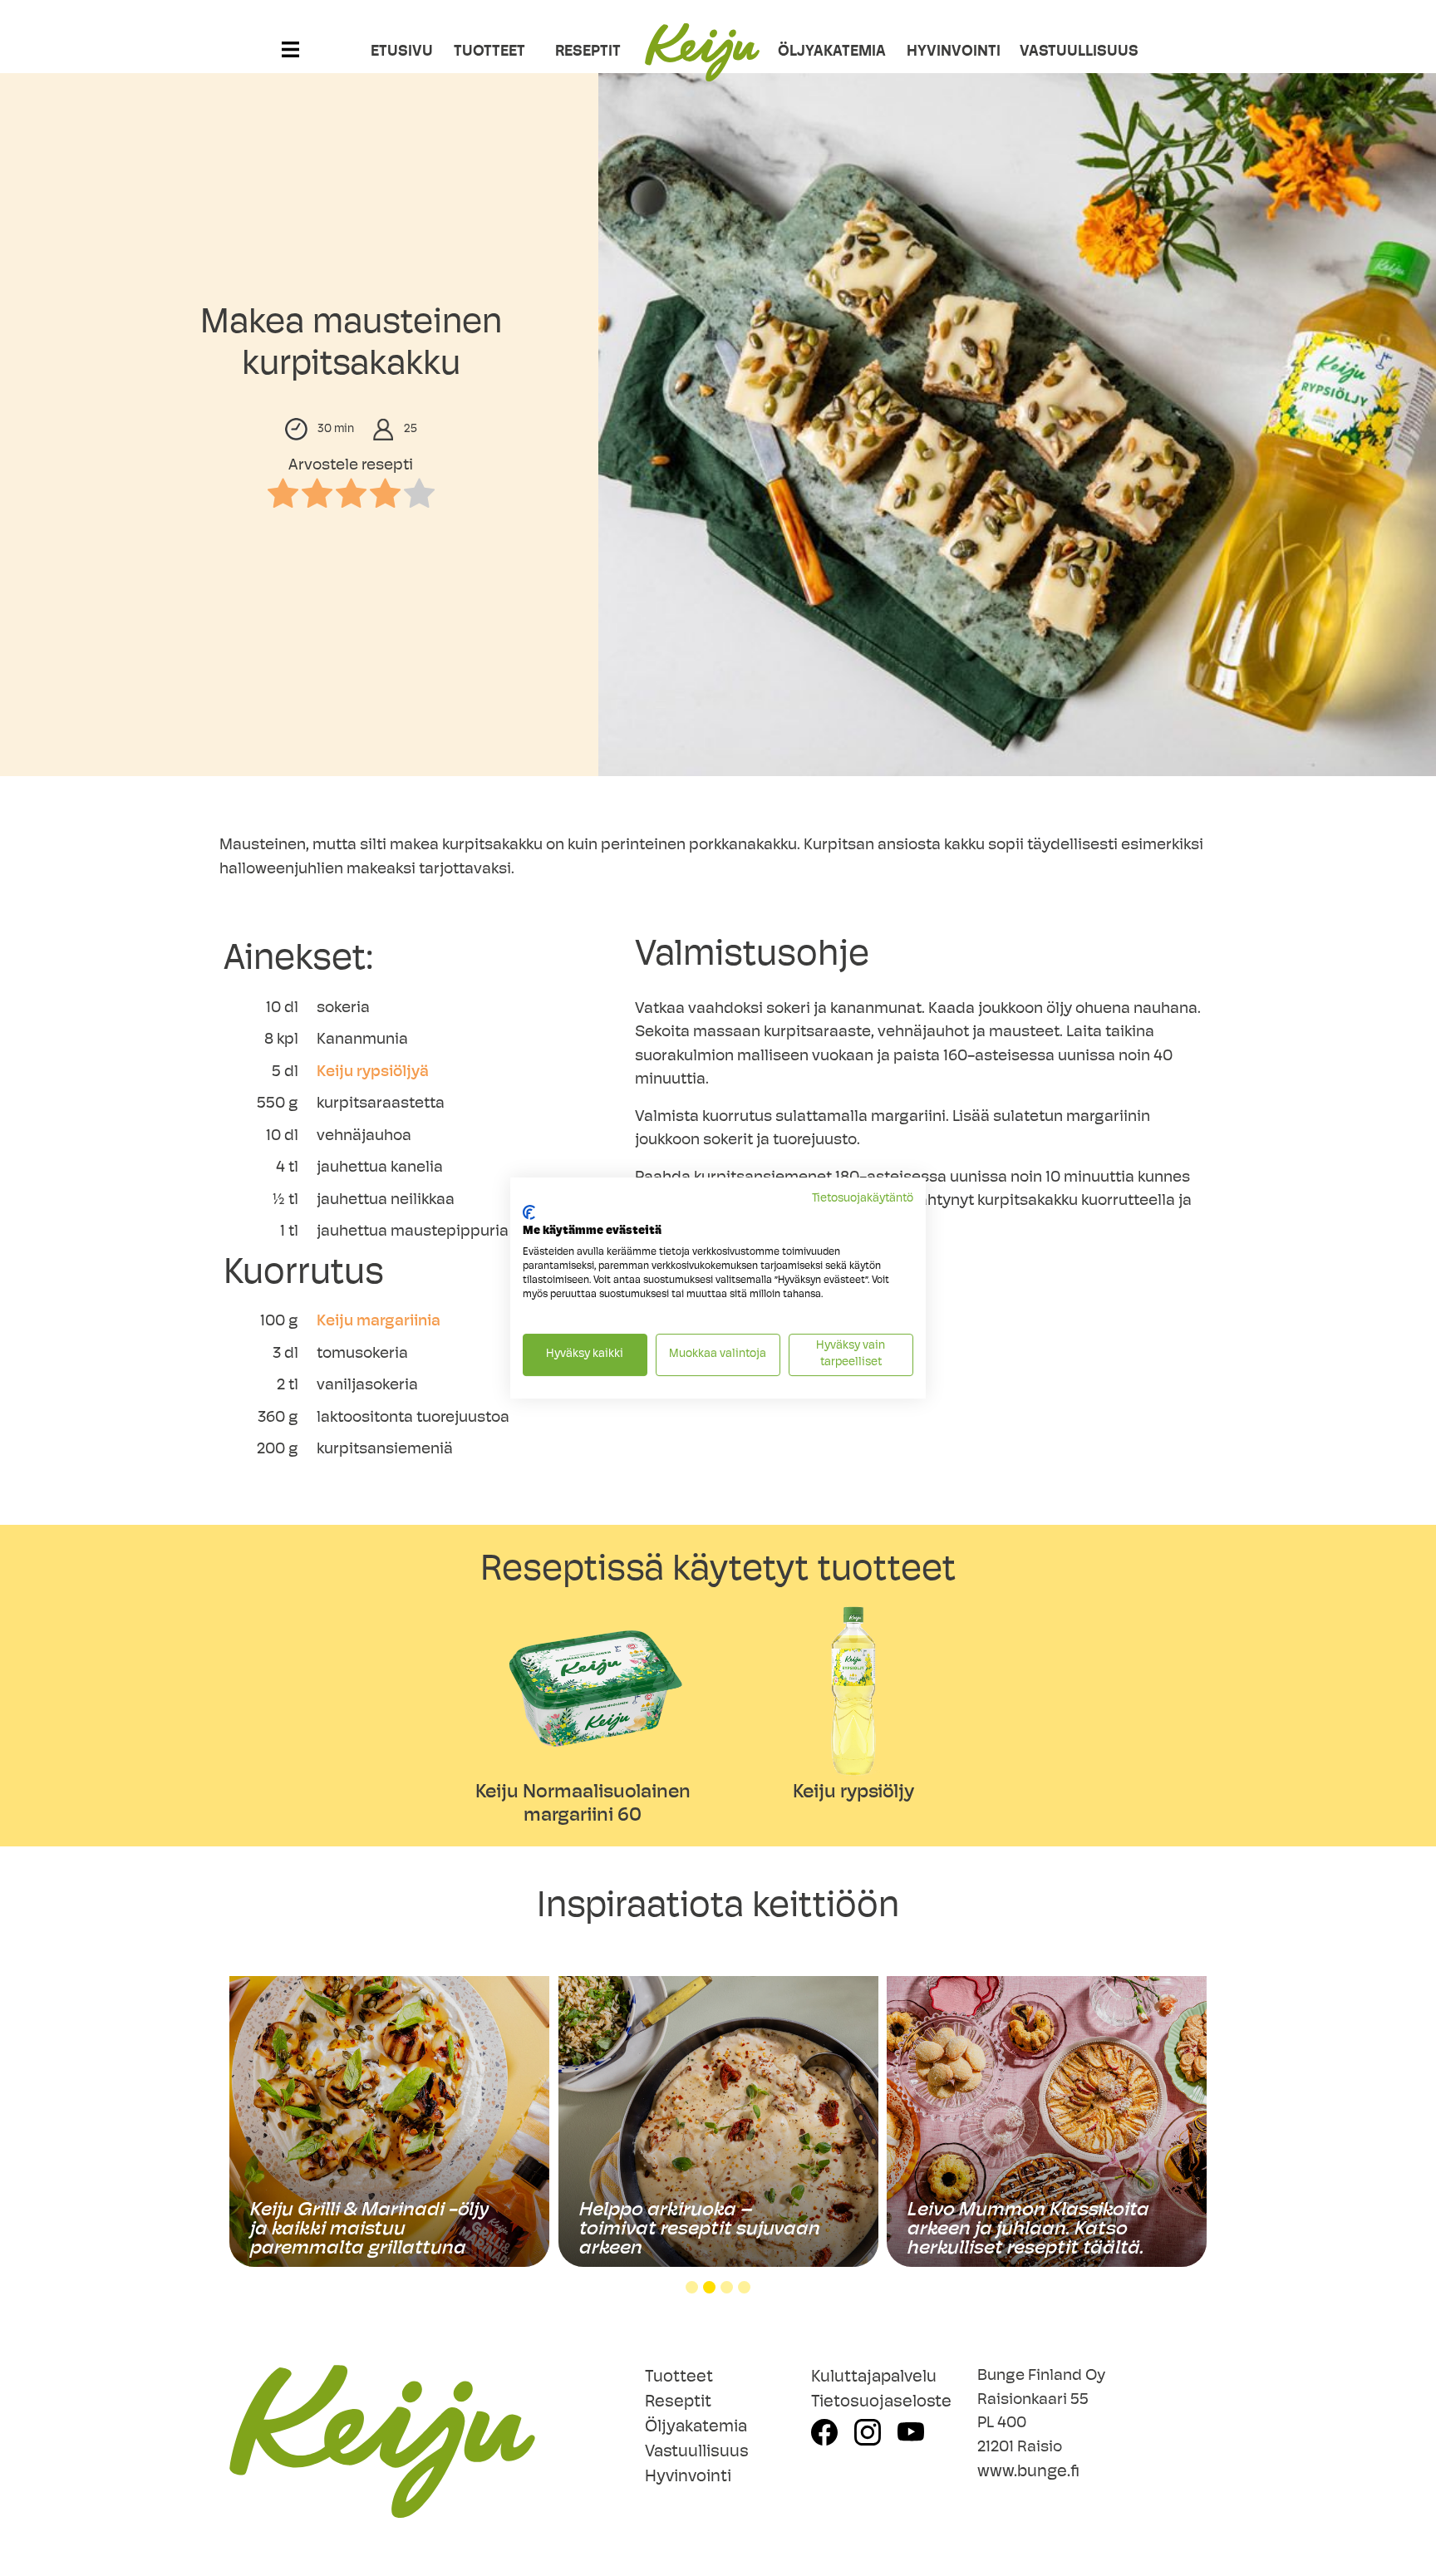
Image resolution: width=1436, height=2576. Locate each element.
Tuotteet (489, 52)
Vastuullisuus (1066, 52)
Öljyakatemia (832, 52)
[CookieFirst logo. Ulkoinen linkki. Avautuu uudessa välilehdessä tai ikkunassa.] (529, 1212)
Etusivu (398, 52)
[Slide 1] (692, 2287)
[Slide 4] (744, 2287)
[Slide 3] (727, 2287)
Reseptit (588, 52)
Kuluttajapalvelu (874, 2377)
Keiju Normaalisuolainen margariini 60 (583, 1804)
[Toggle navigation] (290, 62)
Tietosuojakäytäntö (863, 1199)
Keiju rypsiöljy (853, 1793)
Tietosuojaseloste (881, 2402)
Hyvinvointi (953, 52)
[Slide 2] (709, 2287)
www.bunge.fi (1028, 2472)
